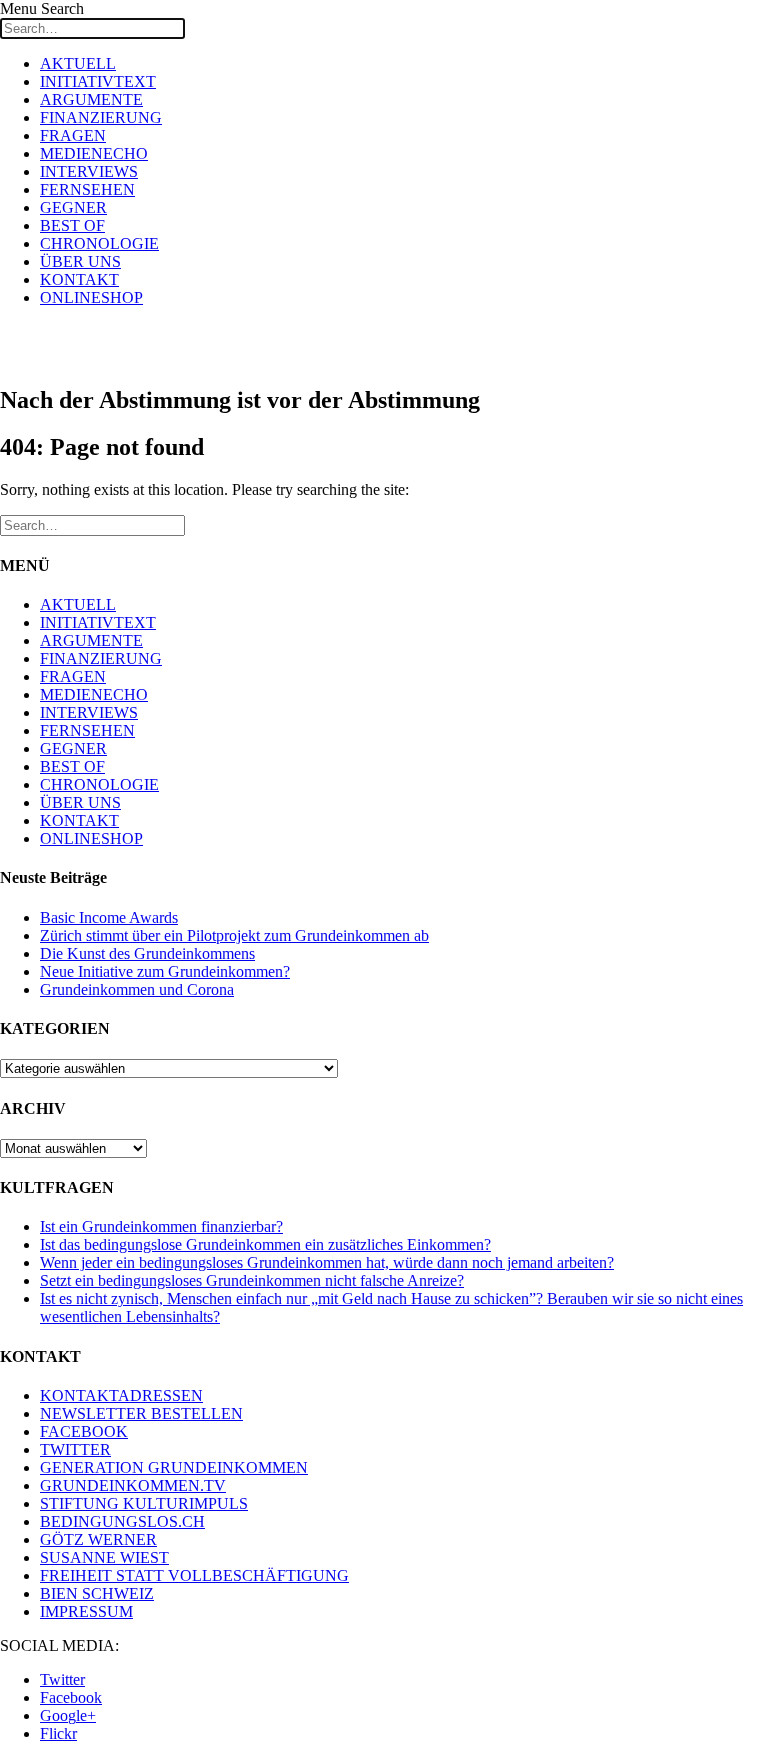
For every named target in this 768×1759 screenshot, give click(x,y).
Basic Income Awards (109, 917)
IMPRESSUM (86, 1611)
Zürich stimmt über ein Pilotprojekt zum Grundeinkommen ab (234, 935)
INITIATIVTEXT (98, 81)
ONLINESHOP (91, 297)
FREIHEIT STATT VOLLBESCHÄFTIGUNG (194, 1575)
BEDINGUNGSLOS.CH (122, 1521)
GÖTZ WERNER (98, 1539)
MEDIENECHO (94, 153)
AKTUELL (78, 63)
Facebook (71, 1697)
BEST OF (72, 225)
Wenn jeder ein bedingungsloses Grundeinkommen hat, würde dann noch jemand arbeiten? (327, 1262)
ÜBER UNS (80, 261)
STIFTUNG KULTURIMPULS (144, 1503)
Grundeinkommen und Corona (137, 989)
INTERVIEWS (89, 171)
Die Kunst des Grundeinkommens (147, 953)
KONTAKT (79, 279)
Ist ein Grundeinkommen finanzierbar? (161, 1226)
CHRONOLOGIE (99, 243)
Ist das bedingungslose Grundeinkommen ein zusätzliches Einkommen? (265, 1244)
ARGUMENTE (91, 99)
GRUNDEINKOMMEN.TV (133, 1485)
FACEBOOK (84, 1431)
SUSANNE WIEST (104, 1557)
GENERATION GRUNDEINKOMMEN (174, 1467)
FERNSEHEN (87, 189)
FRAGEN (73, 135)
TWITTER (75, 1449)
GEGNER (73, 207)
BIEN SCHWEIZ (97, 1593)
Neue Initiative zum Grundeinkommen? (165, 971)
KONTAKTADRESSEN (121, 1395)
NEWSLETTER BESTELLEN (141, 1413)
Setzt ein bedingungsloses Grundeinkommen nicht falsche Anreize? (252, 1280)
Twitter (62, 1679)
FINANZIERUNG (101, 117)
